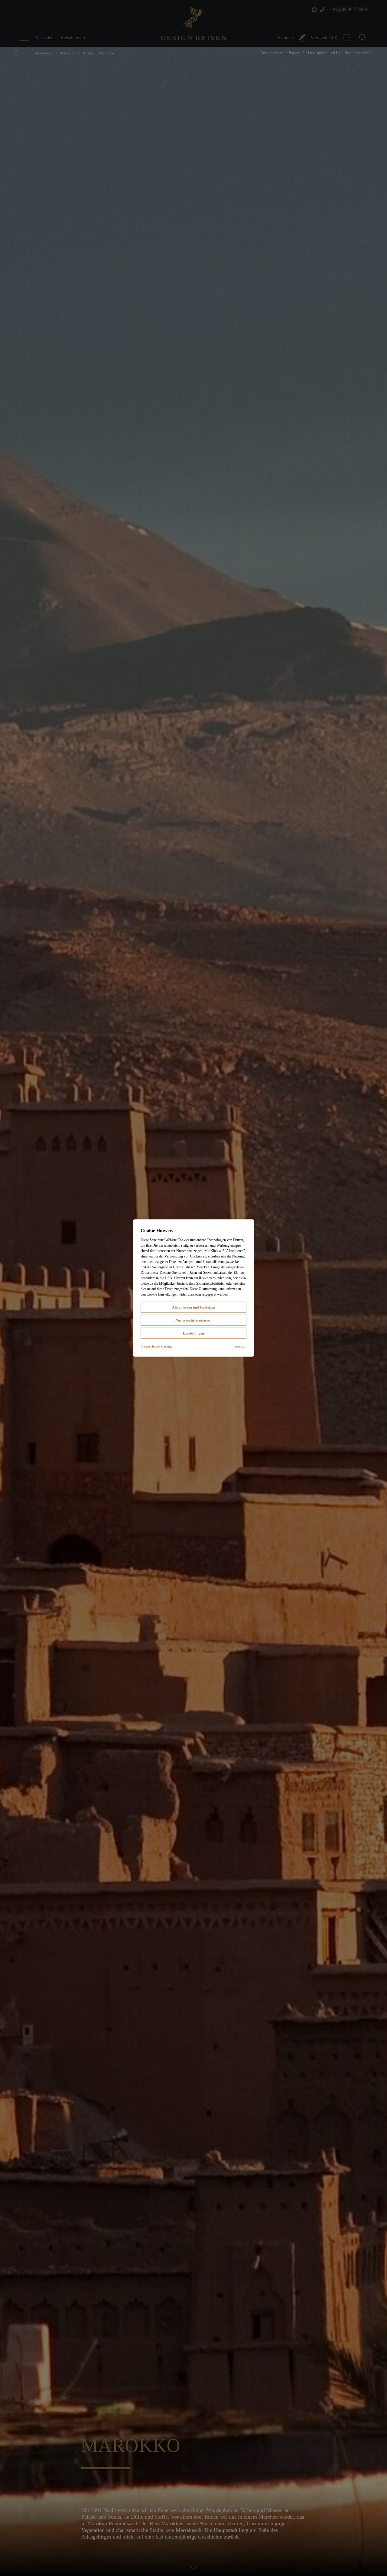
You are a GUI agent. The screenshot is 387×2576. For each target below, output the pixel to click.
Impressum (238, 1346)
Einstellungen (193, 1333)
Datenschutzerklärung (156, 1346)
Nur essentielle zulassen (193, 1320)
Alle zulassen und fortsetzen (194, 1307)
